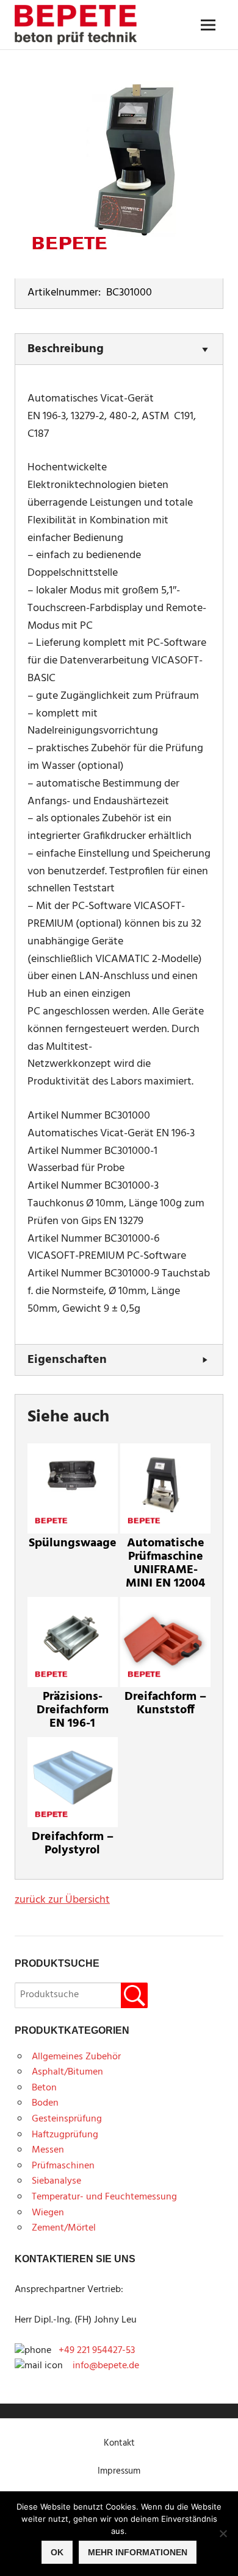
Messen (48, 2150)
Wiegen (48, 2213)
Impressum (119, 2471)
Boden (45, 2103)
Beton (44, 2088)
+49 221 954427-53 (97, 2351)
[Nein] (223, 2533)
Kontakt (119, 2443)
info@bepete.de (102, 2366)
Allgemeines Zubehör (76, 2057)
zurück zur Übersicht (62, 1900)
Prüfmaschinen (63, 2166)
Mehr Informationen (138, 2552)
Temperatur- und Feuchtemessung (104, 2197)
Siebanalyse (56, 2181)
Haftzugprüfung (65, 2135)
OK (57, 2552)
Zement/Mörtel (64, 2228)
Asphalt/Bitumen (67, 2072)
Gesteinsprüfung (67, 2119)
